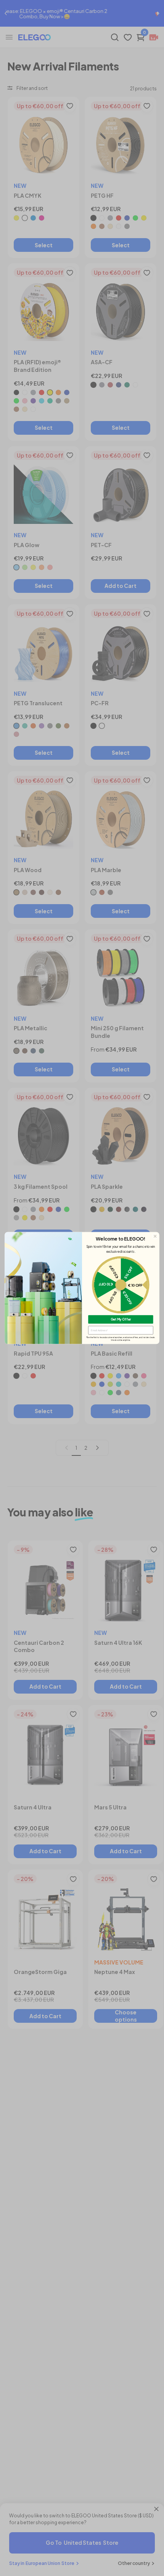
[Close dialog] (155, 1236)
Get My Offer (121, 1319)
